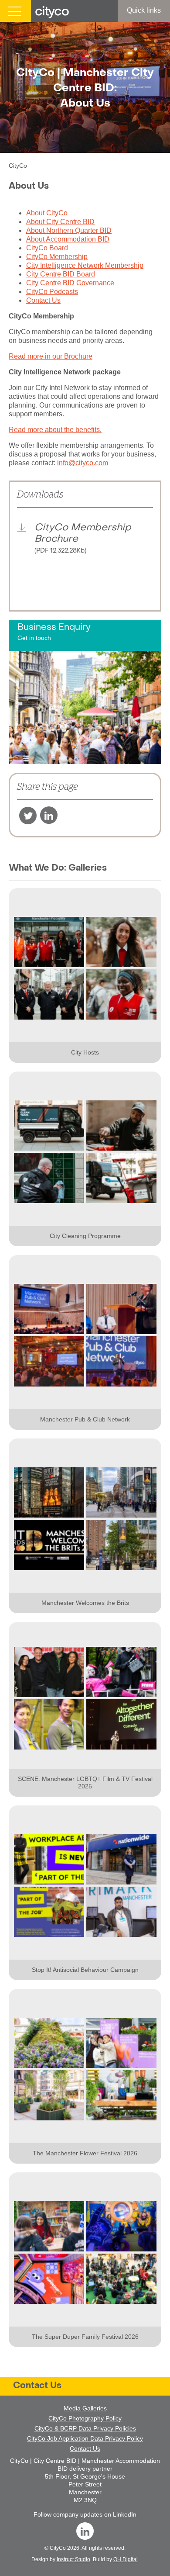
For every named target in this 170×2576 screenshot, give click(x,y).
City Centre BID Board (61, 274)
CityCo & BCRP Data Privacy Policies (85, 2428)
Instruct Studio (73, 2559)
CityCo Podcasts (52, 292)
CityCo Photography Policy (85, 2418)
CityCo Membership (57, 257)
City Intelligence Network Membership (85, 265)
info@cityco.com (83, 463)
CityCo (58, 2548)
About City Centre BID (60, 222)
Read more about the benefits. (55, 430)
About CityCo (47, 213)
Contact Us (43, 300)
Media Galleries (85, 2408)
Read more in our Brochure (51, 356)
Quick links (144, 10)
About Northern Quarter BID (69, 230)
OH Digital (126, 2559)
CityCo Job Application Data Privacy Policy (85, 2438)
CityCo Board (47, 248)
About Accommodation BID (68, 239)
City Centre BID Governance (70, 283)
